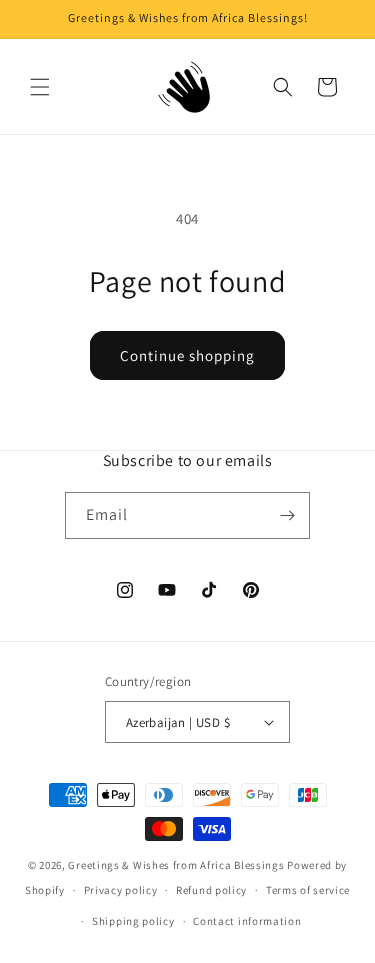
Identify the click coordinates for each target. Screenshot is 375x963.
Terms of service (308, 890)
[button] (40, 87)
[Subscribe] (287, 515)
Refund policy (211, 890)
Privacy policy (121, 890)
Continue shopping (187, 355)
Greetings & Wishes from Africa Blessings (176, 865)
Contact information (247, 921)
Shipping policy (133, 921)
